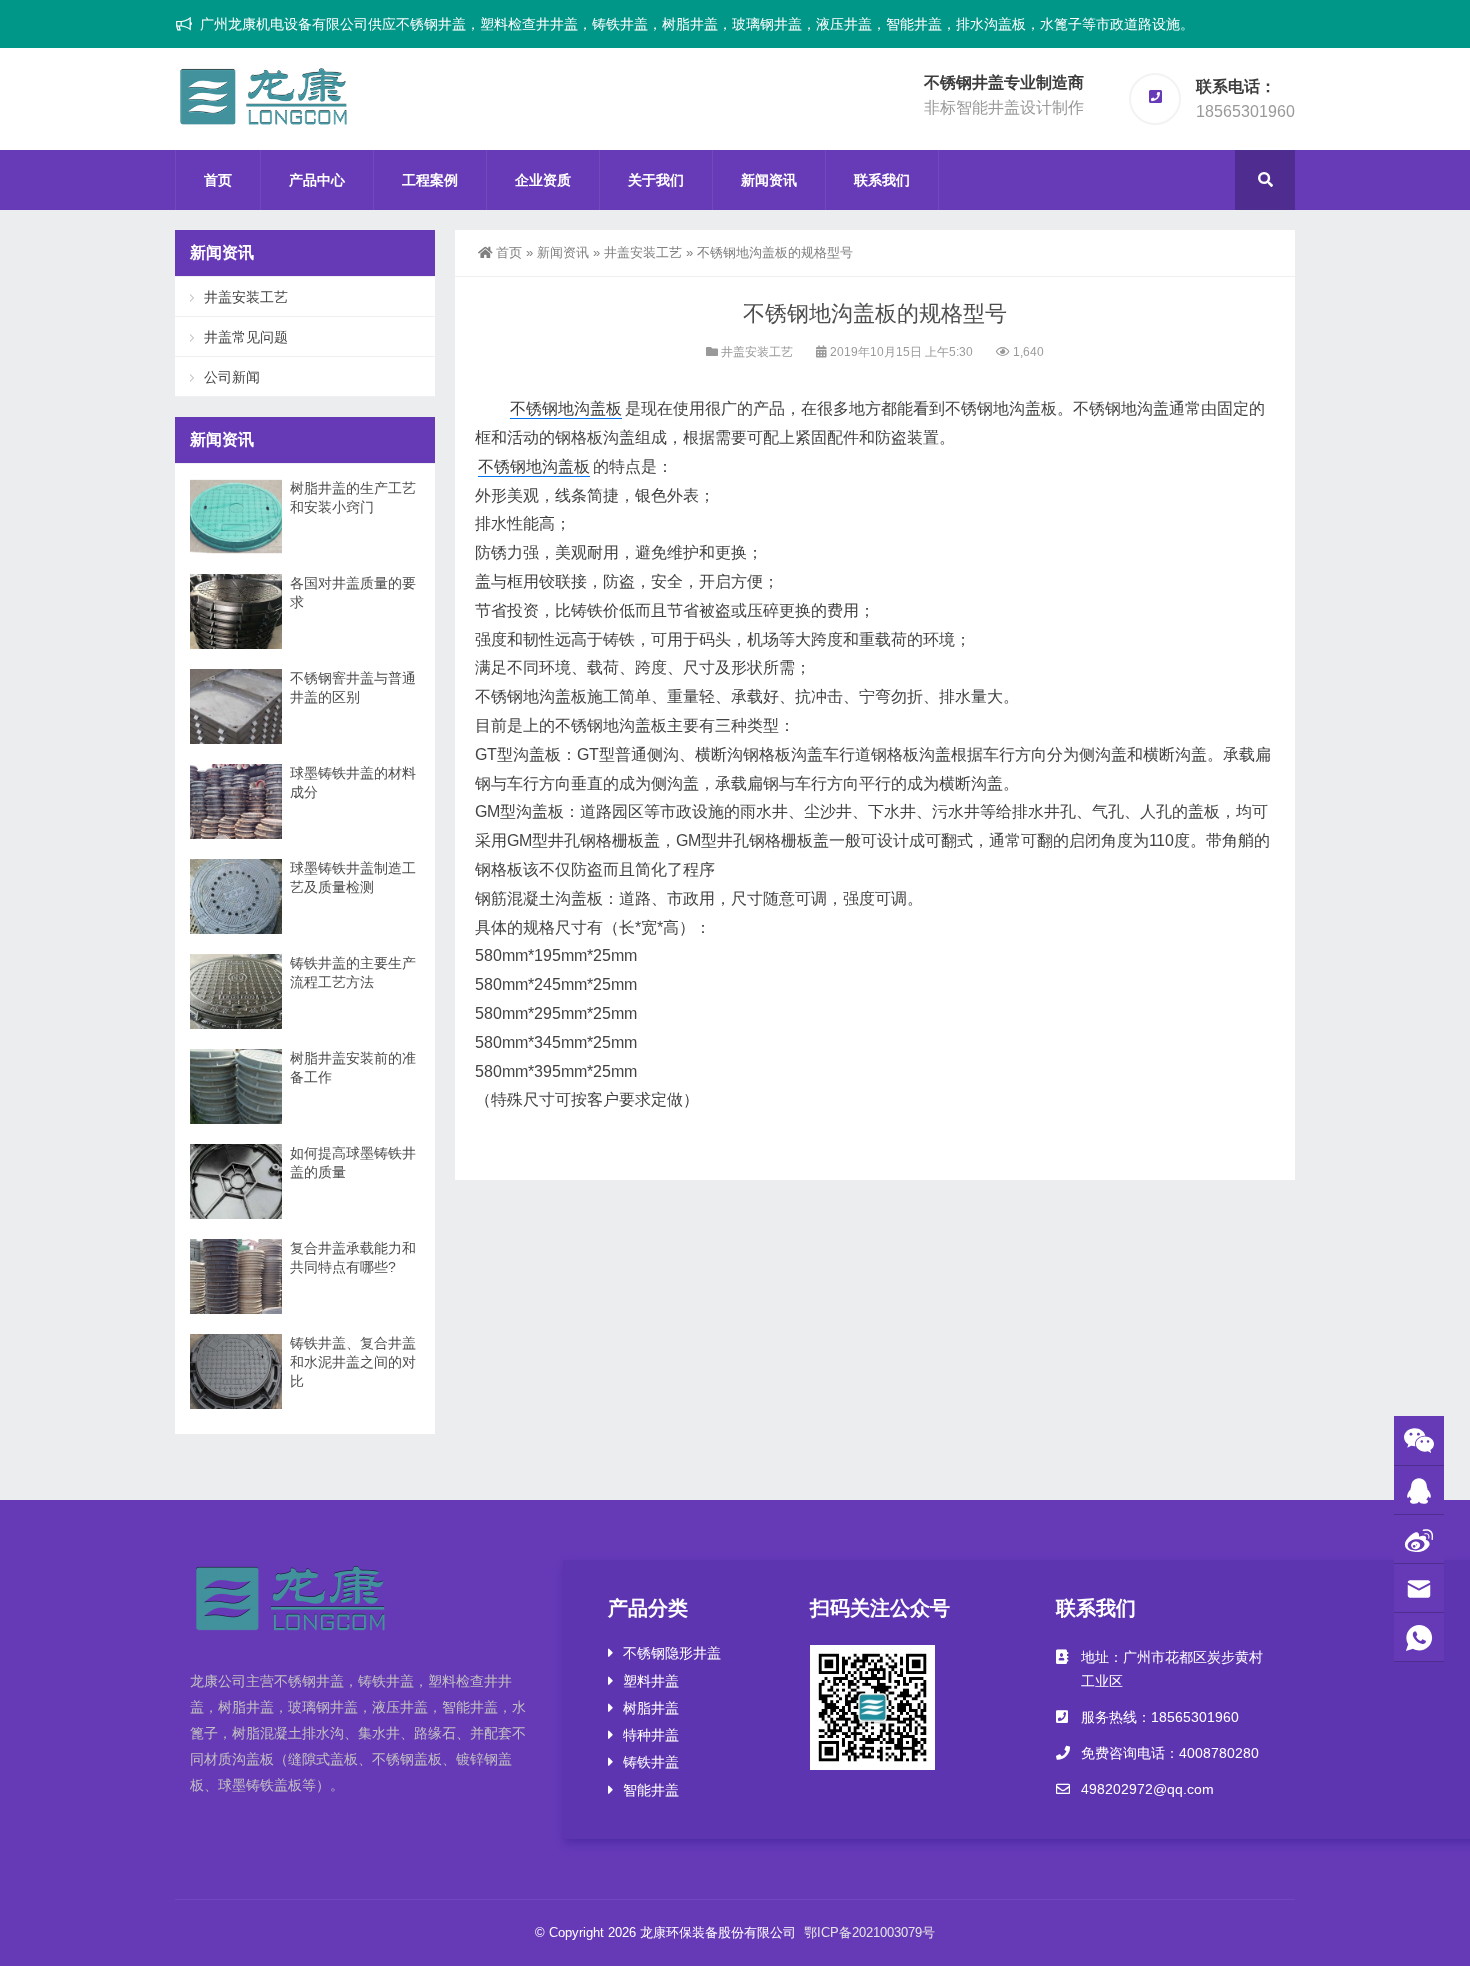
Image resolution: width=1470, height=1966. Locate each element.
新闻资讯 (769, 180)
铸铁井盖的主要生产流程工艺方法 (353, 972)
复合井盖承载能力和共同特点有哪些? (353, 1257)
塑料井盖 (651, 1681)
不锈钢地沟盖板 (566, 408)
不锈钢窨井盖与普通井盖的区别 (353, 687)
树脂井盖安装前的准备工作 (353, 1067)
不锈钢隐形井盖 (672, 1653)
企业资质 (543, 180)
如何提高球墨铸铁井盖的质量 (353, 1162)
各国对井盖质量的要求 (353, 592)
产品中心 (317, 180)
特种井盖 (651, 1735)
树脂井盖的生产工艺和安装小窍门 (353, 497)
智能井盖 (651, 1790)
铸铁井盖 (651, 1762)
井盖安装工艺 (643, 252)
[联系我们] (1419, 1490)
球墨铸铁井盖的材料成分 (353, 782)
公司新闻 (232, 377)
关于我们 (656, 180)
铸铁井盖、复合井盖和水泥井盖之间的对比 (353, 1362)
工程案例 (430, 180)
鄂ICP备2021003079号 (869, 1932)
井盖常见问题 (246, 337)
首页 (218, 180)
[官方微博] (1419, 1539)
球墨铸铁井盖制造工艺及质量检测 (353, 877)
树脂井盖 (651, 1708)
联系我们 (882, 180)
